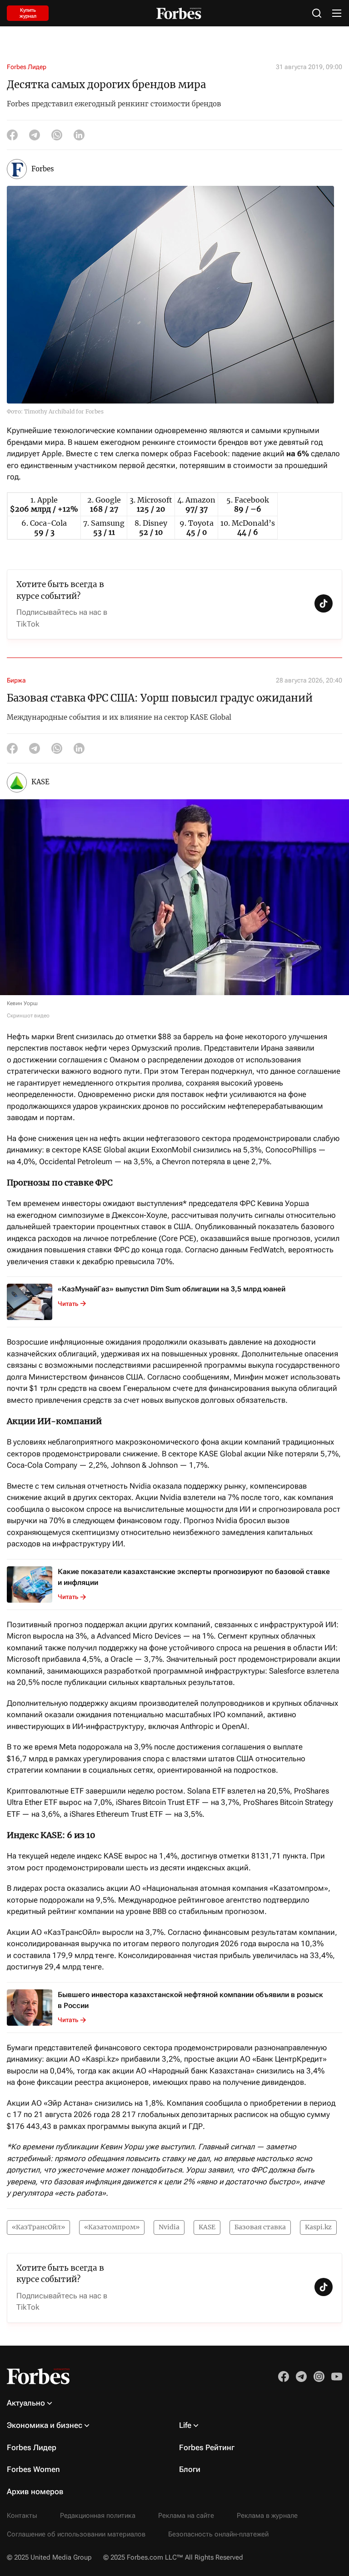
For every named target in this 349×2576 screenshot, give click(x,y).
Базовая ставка (260, 2227)
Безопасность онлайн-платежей (218, 2534)
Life (185, 2425)
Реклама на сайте (186, 2516)
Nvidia (169, 2227)
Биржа (16, 680)
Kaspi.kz (318, 2227)
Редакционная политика (98, 2516)
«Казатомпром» (112, 2227)
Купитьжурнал (28, 13)
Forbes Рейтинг (207, 2447)
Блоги (190, 2469)
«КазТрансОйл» (38, 2227)
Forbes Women (33, 2469)
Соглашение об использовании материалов (76, 2534)
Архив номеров (35, 2491)
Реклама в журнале (267, 2516)
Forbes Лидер (27, 67)
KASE (207, 2227)
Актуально (26, 2403)
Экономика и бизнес (45, 2425)
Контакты (22, 2516)
